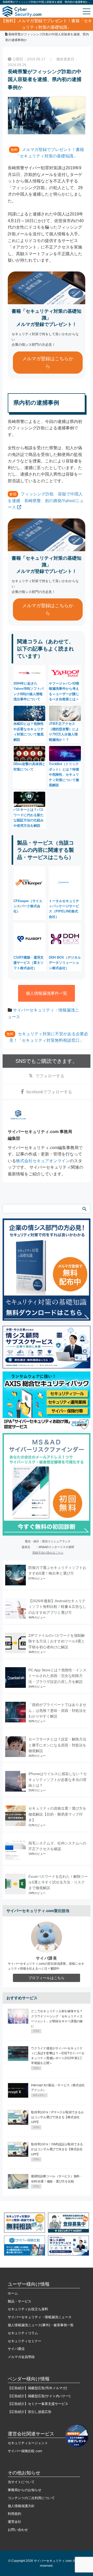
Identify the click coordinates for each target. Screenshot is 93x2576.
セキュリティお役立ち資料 (28, 2309)
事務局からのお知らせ (25, 2490)
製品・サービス (20, 2301)
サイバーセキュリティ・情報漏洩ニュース (40, 2317)
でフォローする (50, 1076)
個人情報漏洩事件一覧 (47, 993)
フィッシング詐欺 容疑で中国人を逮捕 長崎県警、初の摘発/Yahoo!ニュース (46, 501)
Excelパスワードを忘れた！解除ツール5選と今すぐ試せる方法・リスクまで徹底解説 (58, 1882)
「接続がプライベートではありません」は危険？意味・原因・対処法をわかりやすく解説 (57, 1710)
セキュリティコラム (23, 2333)
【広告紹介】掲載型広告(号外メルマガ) (37, 2388)
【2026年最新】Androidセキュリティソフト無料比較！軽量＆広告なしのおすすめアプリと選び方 (57, 1607)
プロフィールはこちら (47, 1978)
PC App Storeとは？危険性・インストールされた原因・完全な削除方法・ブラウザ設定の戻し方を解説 (57, 1676)
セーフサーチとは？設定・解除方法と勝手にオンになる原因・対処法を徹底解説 (57, 1745)
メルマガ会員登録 (21, 2357)
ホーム (13, 2293)
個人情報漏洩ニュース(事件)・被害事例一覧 (41, 2325)
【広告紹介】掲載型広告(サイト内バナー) (39, 2396)
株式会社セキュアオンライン (43, 1161)
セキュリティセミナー (25, 2341)
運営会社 (14, 2522)
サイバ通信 (16, 2349)
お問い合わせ (18, 2530)
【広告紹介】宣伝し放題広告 (30, 2412)
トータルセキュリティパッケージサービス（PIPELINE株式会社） (64, 909)
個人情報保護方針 (21, 2506)
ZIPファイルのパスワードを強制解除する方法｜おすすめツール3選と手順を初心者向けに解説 (57, 1641)
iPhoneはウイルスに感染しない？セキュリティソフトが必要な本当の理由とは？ (58, 1780)
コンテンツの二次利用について (31, 2498)
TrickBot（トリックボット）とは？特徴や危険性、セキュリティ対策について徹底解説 (64, 775)
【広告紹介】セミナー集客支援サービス (38, 2404)
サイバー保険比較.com (25, 2451)
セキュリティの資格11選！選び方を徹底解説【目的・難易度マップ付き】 (57, 1814)
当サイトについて (21, 2482)
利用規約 (14, 2514)
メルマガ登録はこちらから (48, 362)
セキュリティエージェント (28, 2443)
